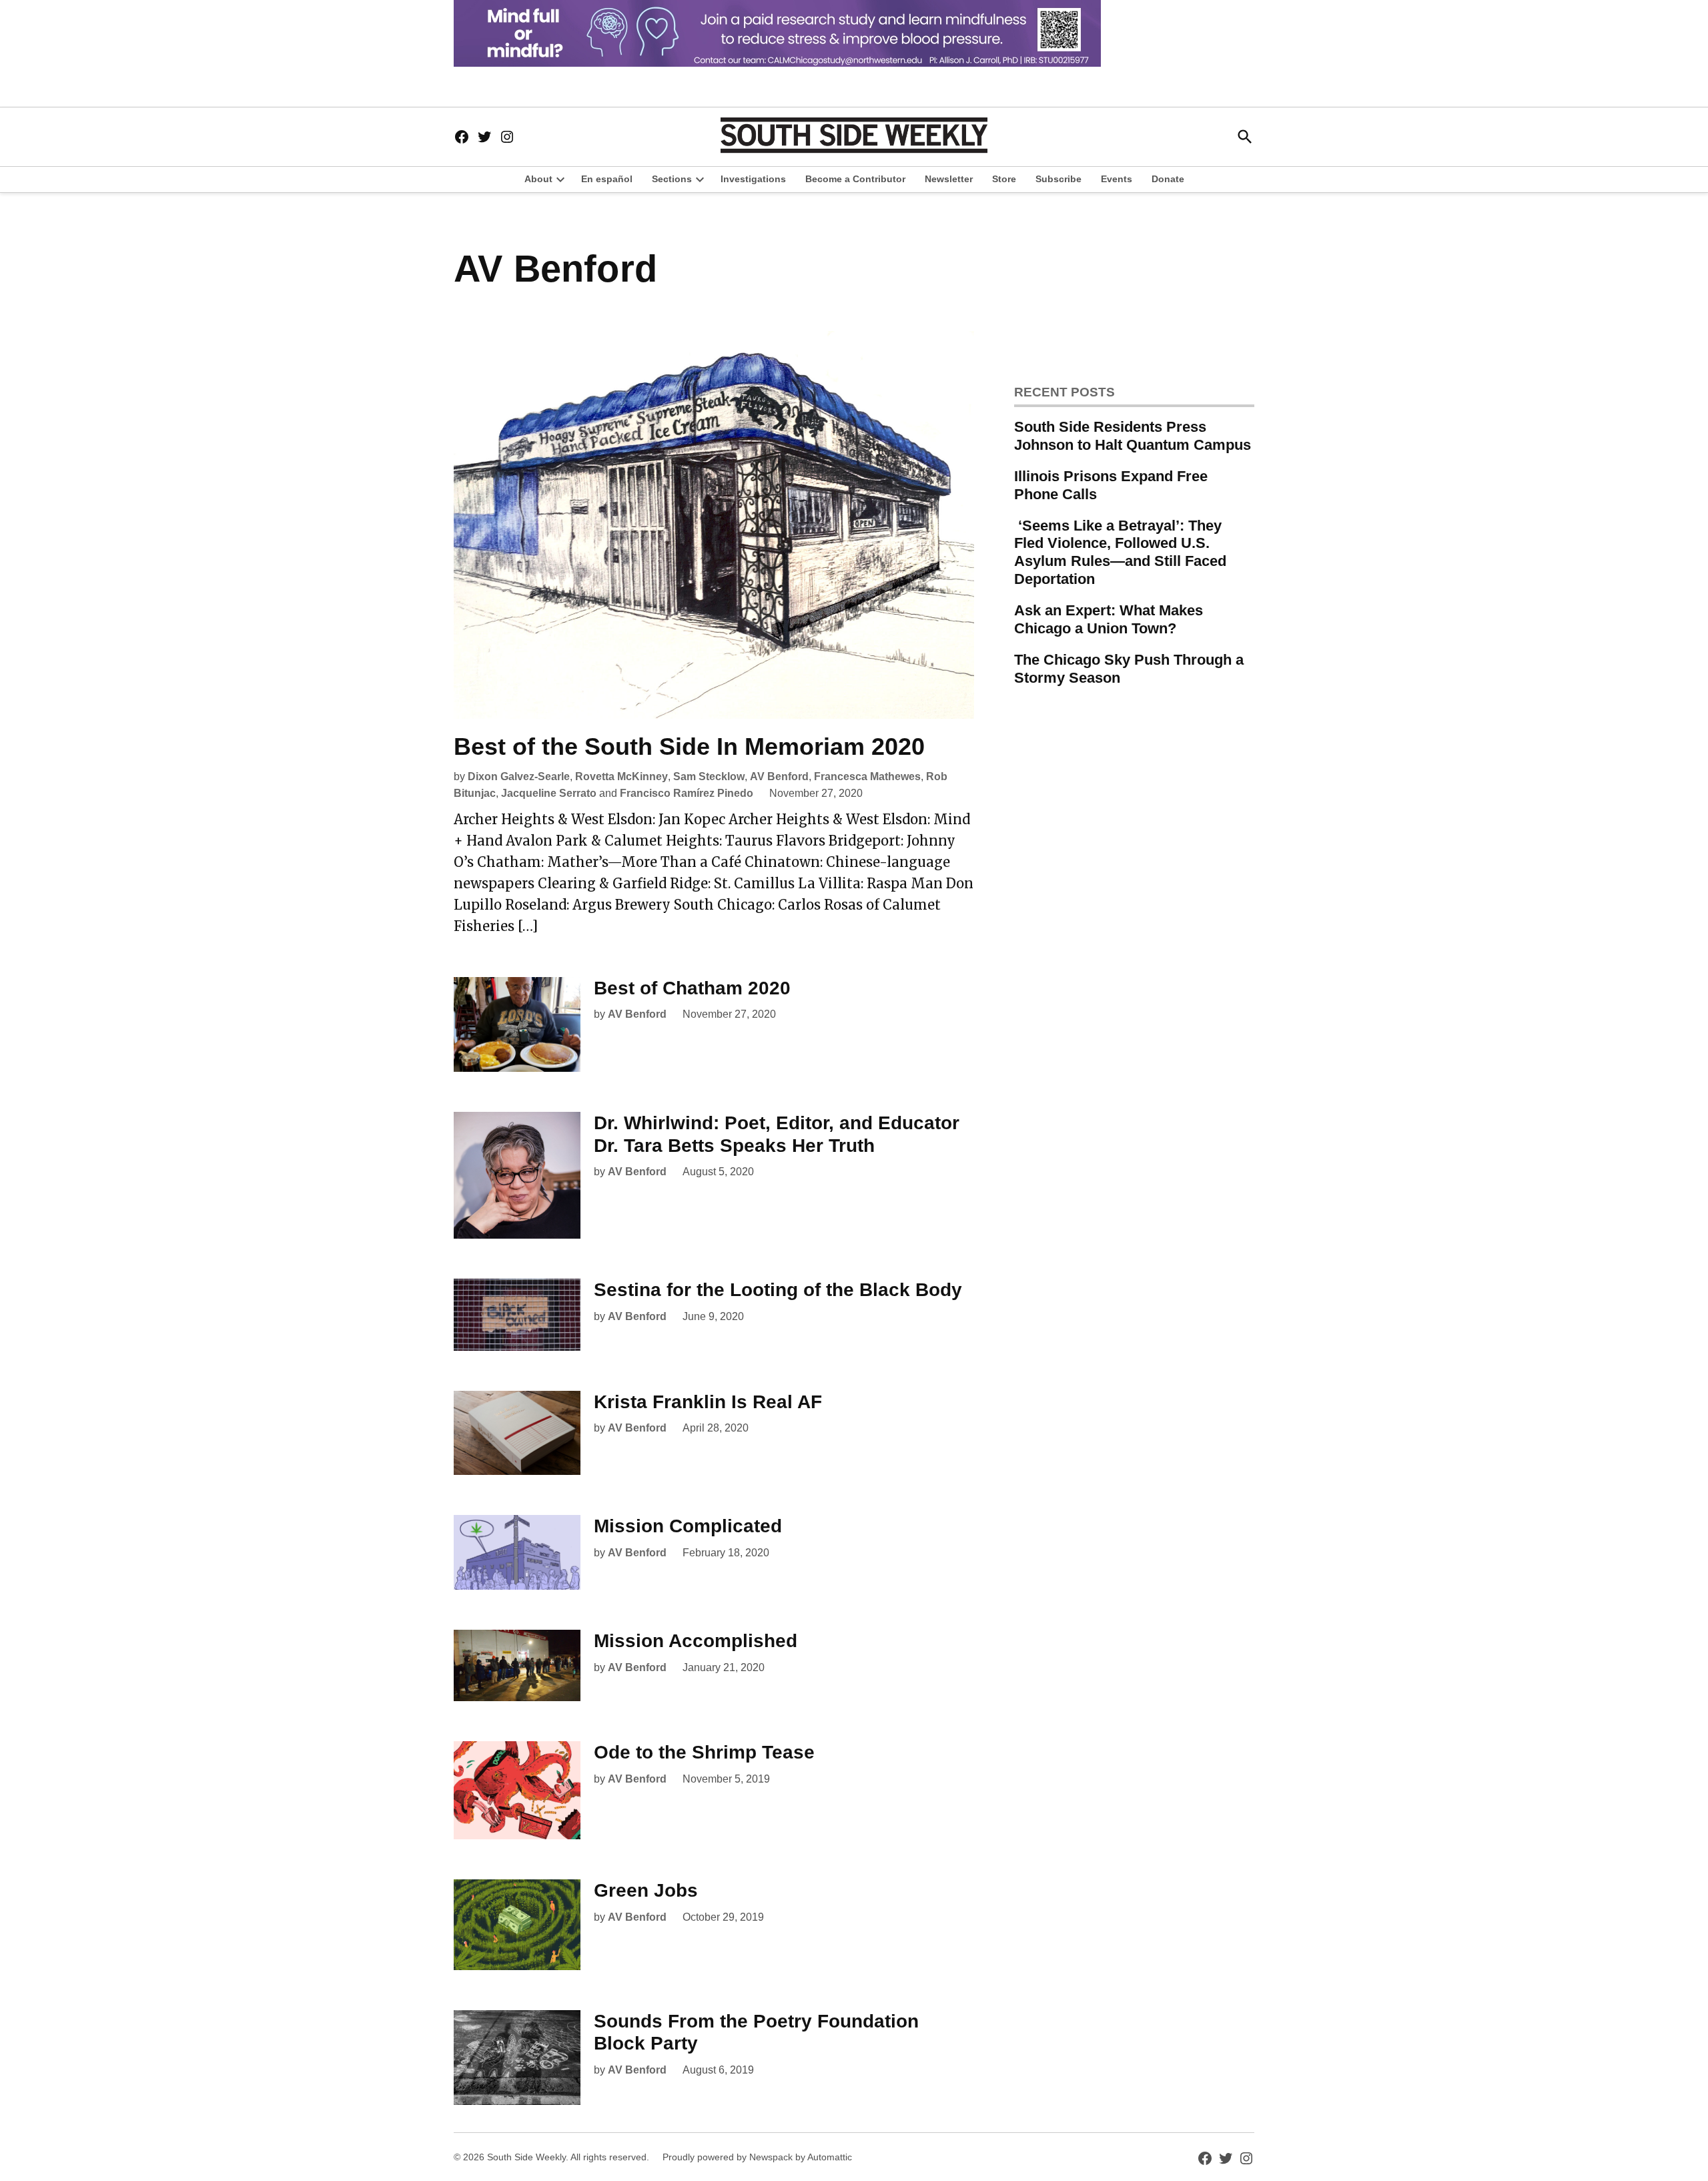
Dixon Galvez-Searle (519, 776)
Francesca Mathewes (867, 776)
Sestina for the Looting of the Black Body (778, 1290)
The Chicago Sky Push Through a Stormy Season (1129, 669)
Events (1117, 179)
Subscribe (1058, 179)
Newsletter (949, 179)
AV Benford (779, 776)
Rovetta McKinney (621, 776)
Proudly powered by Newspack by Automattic (757, 2157)
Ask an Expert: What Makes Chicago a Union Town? (1109, 619)
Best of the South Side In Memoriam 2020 (689, 746)
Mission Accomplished (696, 1641)
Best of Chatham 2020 (692, 988)
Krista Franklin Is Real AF (708, 1402)
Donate (1168, 179)
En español (607, 179)
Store (1004, 179)
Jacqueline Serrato (549, 793)
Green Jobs (646, 1890)
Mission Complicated (688, 1526)
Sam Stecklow (709, 776)
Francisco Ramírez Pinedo (687, 793)
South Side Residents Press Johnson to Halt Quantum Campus (1133, 436)
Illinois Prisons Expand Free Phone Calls (1111, 485)
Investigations (753, 179)
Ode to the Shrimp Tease (704, 1752)
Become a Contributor (855, 179)
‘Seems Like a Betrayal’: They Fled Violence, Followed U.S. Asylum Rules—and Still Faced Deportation (1120, 553)
